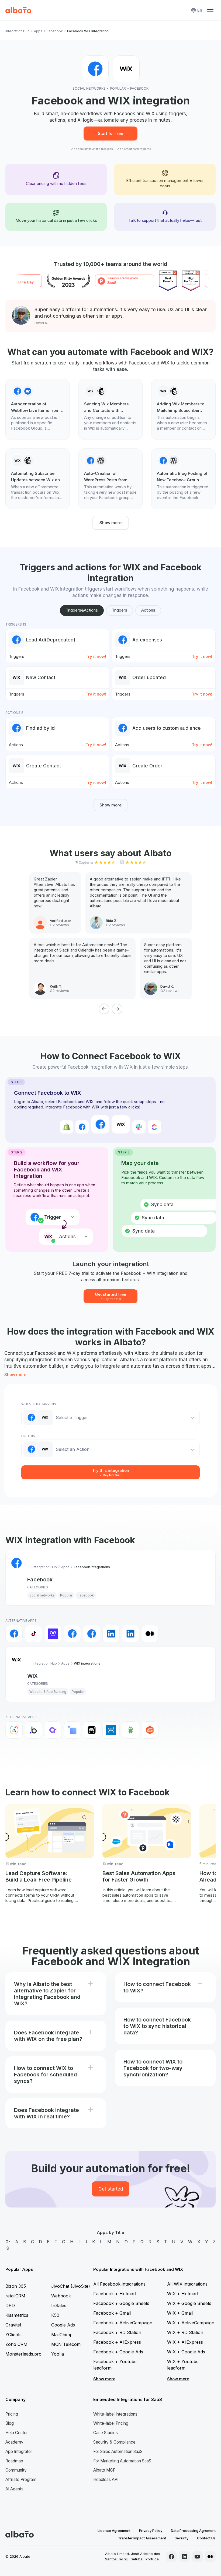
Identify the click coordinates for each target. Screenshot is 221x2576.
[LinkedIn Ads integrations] (130, 1634)
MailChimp (62, 2335)
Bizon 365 (16, 2286)
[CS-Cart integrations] (72, 1730)
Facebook (55, 31)
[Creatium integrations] (53, 1730)
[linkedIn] (184, 2557)
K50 (55, 2315)
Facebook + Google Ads (118, 2352)
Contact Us (206, 2538)
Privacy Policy (151, 2531)
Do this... (29, 1436)
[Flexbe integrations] (130, 1730)
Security (182, 2538)
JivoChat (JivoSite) (71, 2286)
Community (16, 2470)
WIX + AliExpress (185, 2342)
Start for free (110, 133)
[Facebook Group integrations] (72, 1634)
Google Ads (63, 2325)
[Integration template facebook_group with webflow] (38, 409)
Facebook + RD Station (117, 2332)
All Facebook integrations (119, 2284)
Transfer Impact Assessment (142, 2538)
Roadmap (14, 2461)
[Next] (117, 1009)
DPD (10, 2305)
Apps (38, 31)
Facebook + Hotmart (115, 2294)
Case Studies (106, 2433)
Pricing (12, 2414)
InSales (59, 2305)
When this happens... (40, 1404)
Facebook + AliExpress (117, 2342)
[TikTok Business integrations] (33, 1634)
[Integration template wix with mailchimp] (111, 409)
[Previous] (104, 1009)
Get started (111, 2189)
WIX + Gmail (180, 2313)
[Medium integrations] (150, 1634)
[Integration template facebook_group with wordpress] (111, 479)
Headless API (106, 2480)
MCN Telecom (66, 2344)
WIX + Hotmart (183, 2294)
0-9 (8, 2245)
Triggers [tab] (120, 610)
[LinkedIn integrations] (111, 1634)
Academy (14, 2442)
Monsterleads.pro (23, 2354)
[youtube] (197, 2557)
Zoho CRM (16, 2344)
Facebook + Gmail (112, 2313)
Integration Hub (18, 31)
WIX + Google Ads (186, 2352)
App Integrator (19, 2452)
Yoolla (58, 2354)
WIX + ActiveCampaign (191, 2323)
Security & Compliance (114, 2442)
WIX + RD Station (185, 2332)
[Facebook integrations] (14, 1634)
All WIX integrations (187, 2284)
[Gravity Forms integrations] (150, 1730)
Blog (10, 2423)
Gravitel (13, 2325)
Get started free (110, 1296)
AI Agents (14, 2489)
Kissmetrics (17, 2315)
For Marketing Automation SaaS (122, 2461)
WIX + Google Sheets (189, 2303)
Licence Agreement (114, 2531)
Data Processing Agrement (193, 2531)
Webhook (61, 2296)
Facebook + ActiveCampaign (123, 2323)
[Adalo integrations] (14, 1730)
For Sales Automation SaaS (118, 2452)
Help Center (17, 2433)
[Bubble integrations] (33, 1730)
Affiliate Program (21, 2480)
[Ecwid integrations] (92, 1730)
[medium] (210, 2557)
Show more (110, 523)
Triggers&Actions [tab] (82, 610)
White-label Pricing (111, 2423)
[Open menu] (210, 10)
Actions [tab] (148, 610)
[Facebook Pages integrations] (92, 1634)
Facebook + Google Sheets (121, 2303)
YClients (13, 2335)
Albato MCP (104, 2470)
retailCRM (15, 2296)
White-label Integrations (115, 2414)
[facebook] (171, 2557)
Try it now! (96, 656)
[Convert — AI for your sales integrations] (53, 1634)
